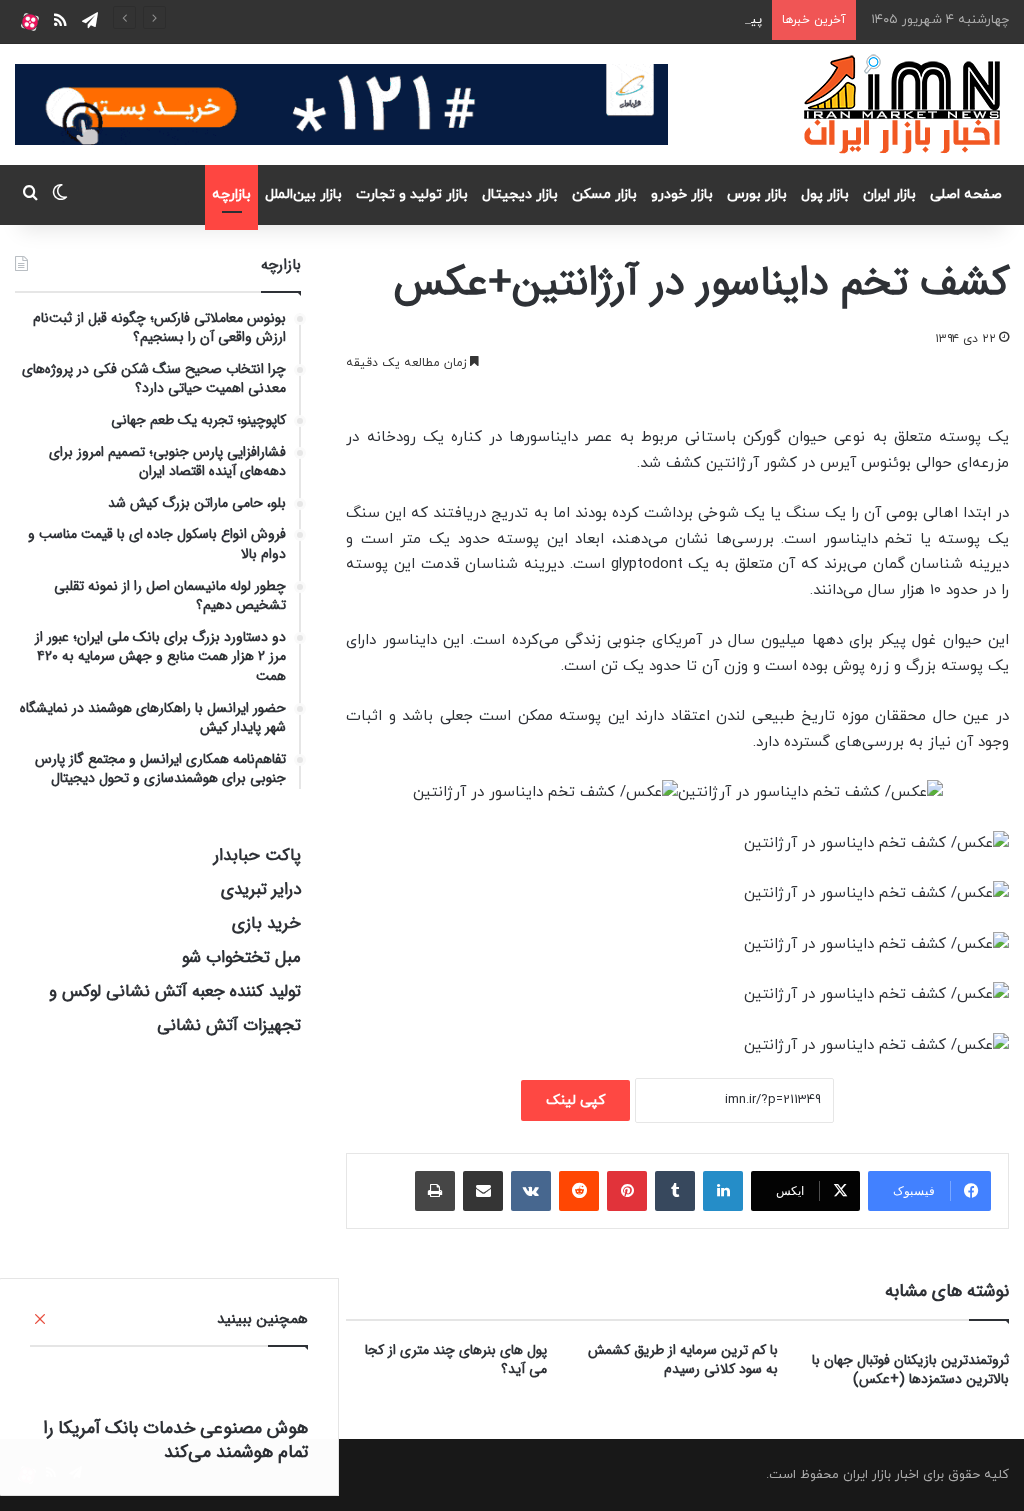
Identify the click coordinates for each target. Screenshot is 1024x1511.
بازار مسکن (604, 194)
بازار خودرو (682, 194)
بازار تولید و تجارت (412, 194)
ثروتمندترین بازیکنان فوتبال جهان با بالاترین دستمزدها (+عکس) (910, 1369)
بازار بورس (757, 194)
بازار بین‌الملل (303, 194)
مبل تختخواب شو (241, 957)
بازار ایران (889, 194)
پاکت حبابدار (257, 855)
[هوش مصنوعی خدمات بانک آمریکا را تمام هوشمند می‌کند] (169, 1387)
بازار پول (825, 194)
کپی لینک (575, 1100)
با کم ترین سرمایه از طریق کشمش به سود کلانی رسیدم (683, 1359)
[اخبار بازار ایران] (903, 104)
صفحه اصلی (966, 194)
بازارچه (231, 194)
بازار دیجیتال (520, 194)
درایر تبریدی (261, 889)
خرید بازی (266, 923)
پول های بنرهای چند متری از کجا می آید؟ (456, 1359)
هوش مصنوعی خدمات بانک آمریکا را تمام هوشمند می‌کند (175, 1440)
